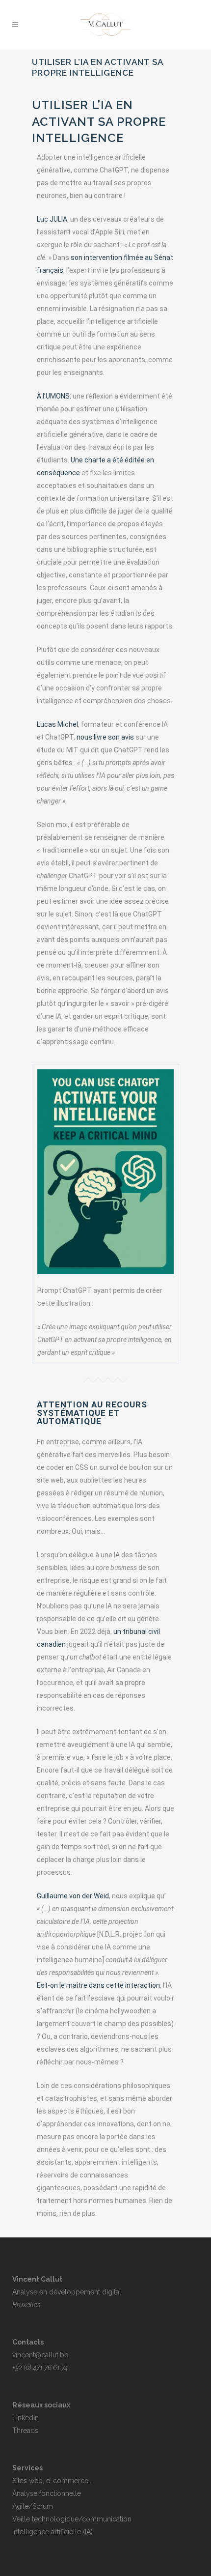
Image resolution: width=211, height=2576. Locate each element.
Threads (25, 2431)
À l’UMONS (53, 396)
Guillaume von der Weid (73, 1896)
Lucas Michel (57, 724)
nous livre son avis (105, 737)
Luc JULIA (52, 219)
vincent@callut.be (40, 2355)
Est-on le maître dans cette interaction (98, 1985)
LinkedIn (26, 2418)
